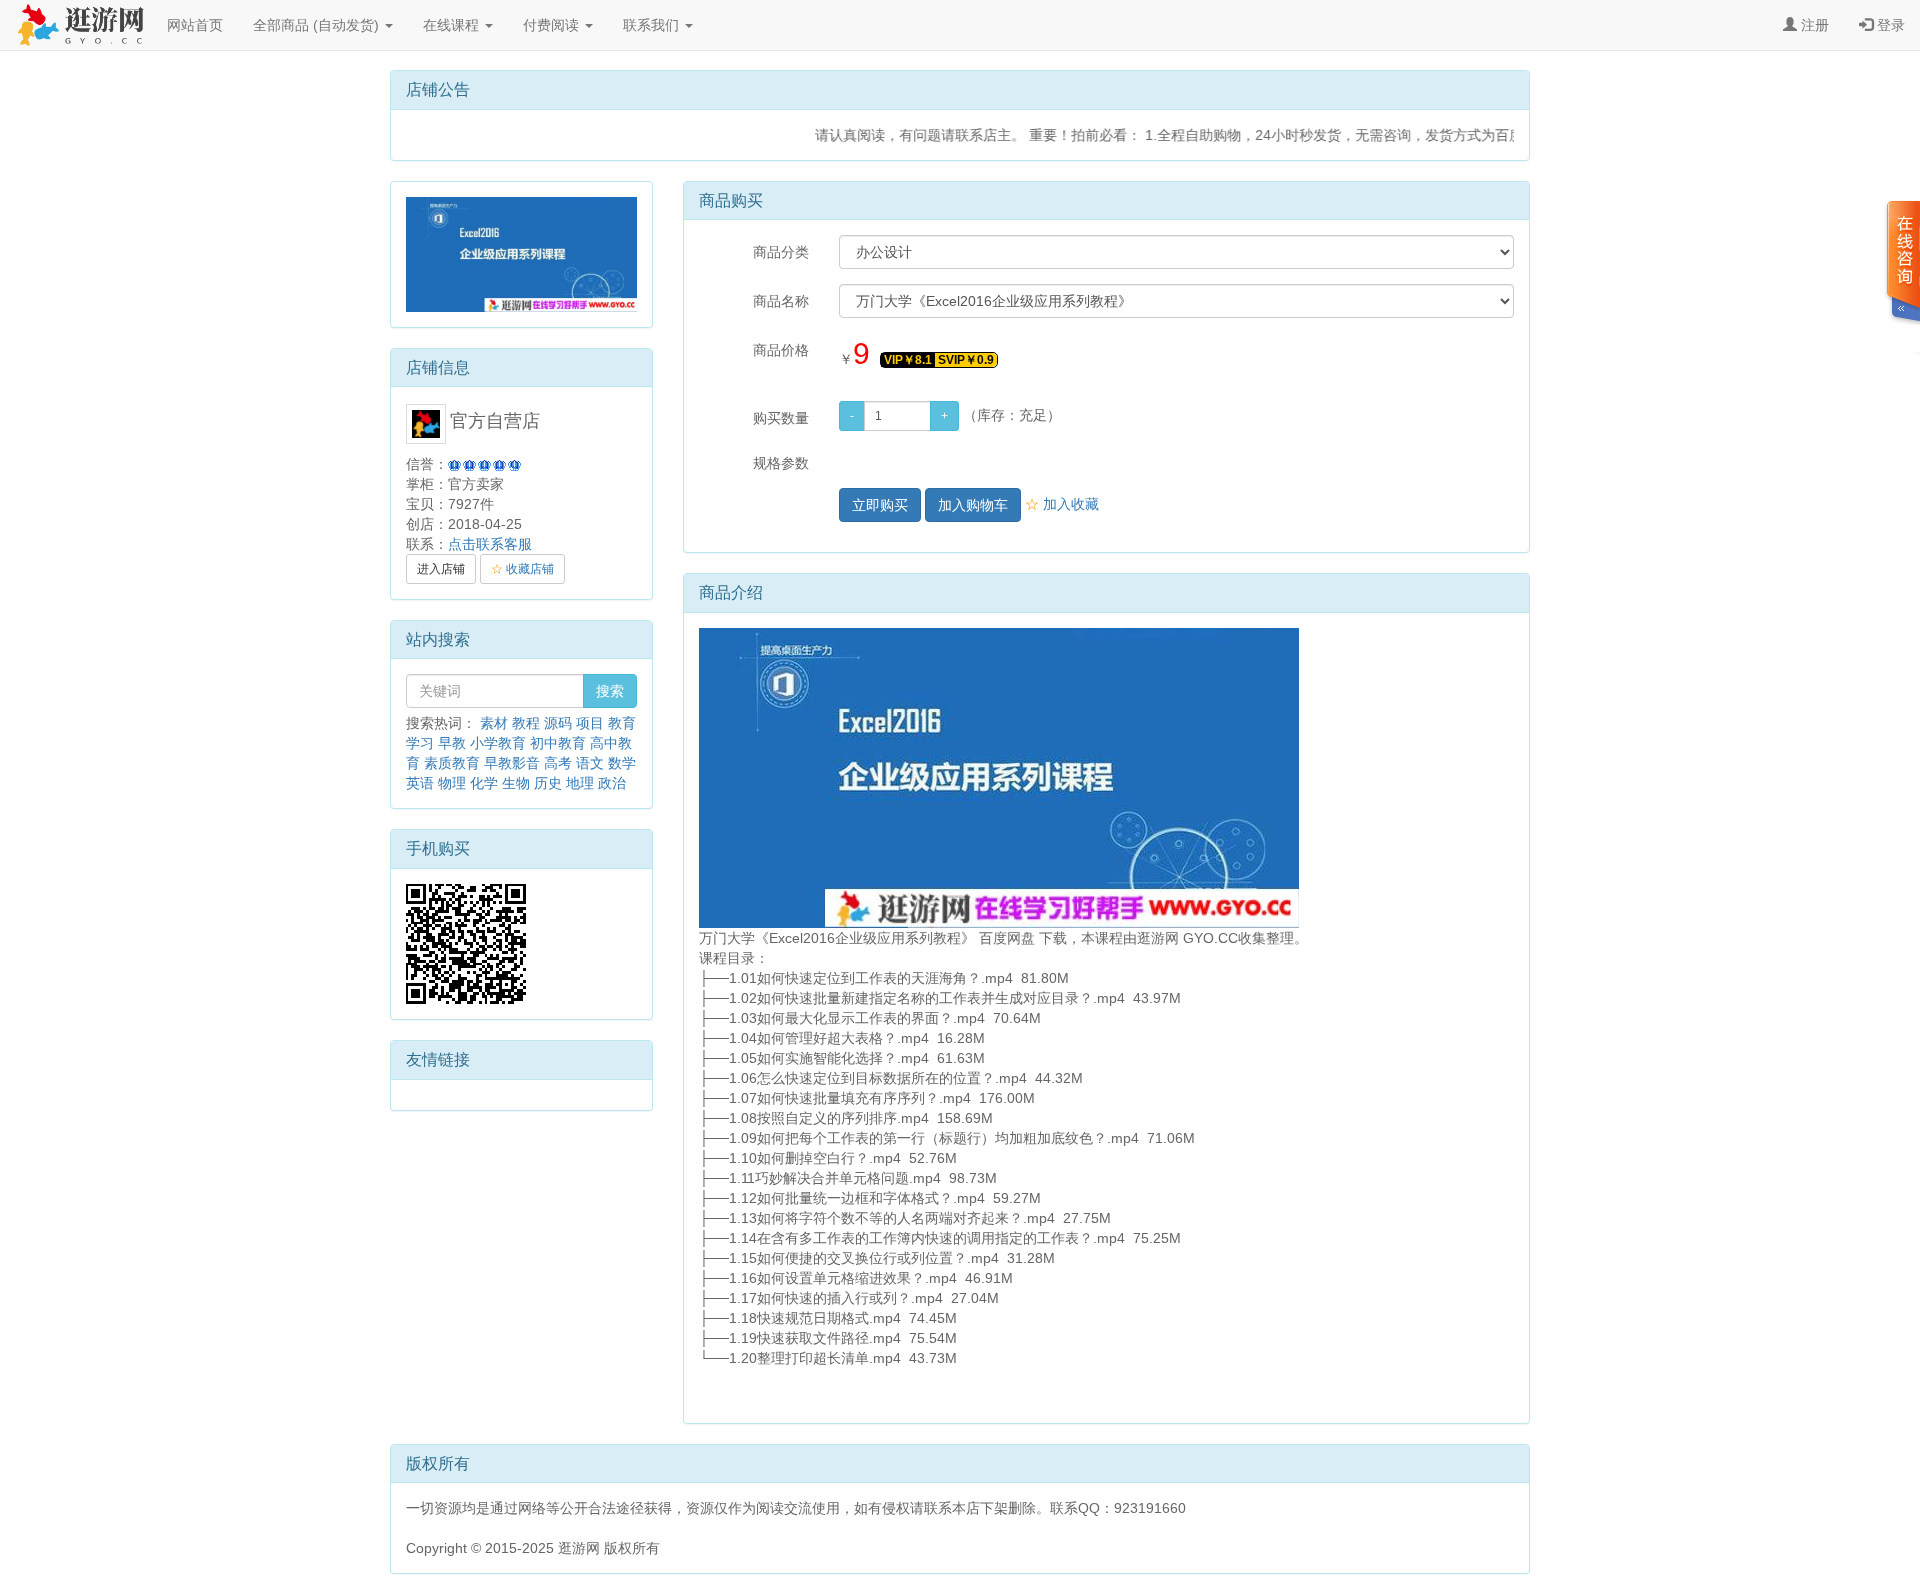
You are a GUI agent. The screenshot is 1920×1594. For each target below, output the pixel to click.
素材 (494, 723)
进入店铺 (441, 569)
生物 (516, 783)
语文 (590, 763)
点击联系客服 (490, 544)
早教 (452, 743)
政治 (612, 783)
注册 (1813, 25)
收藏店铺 (522, 569)
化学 (484, 783)
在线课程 (453, 25)
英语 (420, 783)
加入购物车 (973, 505)
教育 (622, 723)
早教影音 (512, 763)
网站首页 (195, 25)
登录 (1889, 25)
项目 (590, 723)
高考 (558, 763)
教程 (526, 723)
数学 (622, 763)
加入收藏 (1062, 504)
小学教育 (498, 743)
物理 (452, 783)
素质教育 (452, 763)
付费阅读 (553, 25)
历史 (548, 783)
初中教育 (558, 743)
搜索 (610, 691)
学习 (420, 743)
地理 (580, 783)
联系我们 (653, 25)
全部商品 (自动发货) (318, 25)
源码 (558, 723)
